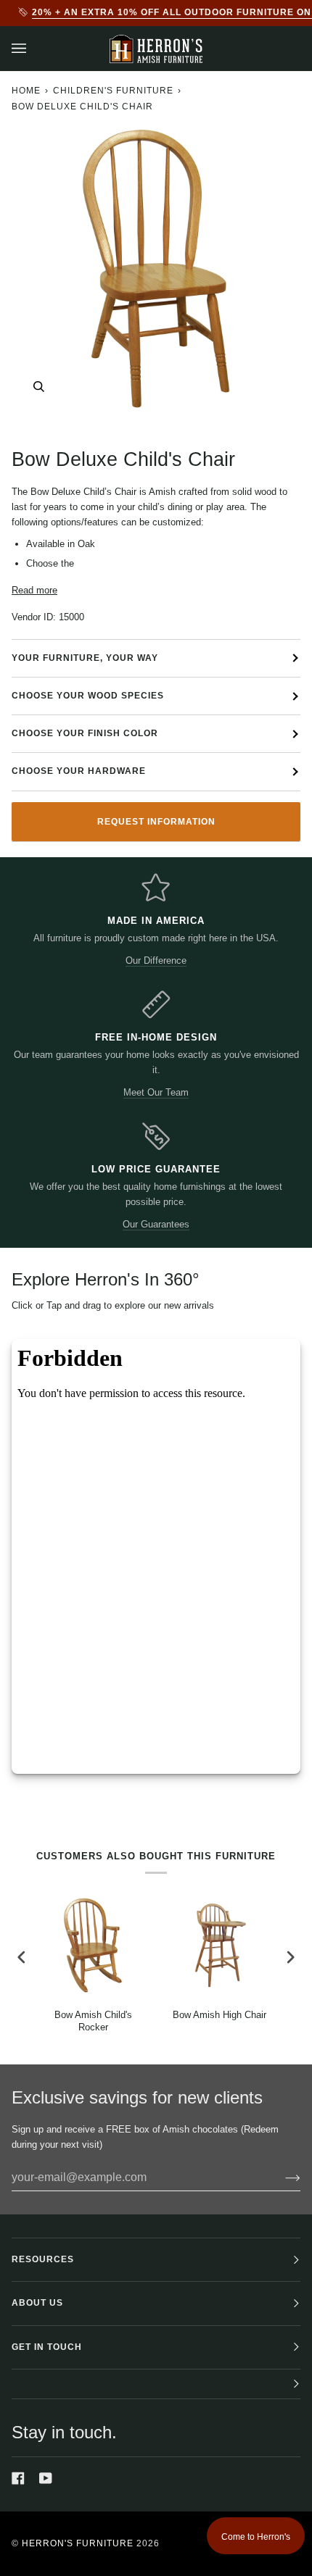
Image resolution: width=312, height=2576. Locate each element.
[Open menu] (33, 49)
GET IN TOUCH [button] (47, 2347)
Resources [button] (43, 2259)
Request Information (156, 822)
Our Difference (156, 960)
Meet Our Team (156, 1092)
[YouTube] (46, 2478)
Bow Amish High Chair (219, 2015)
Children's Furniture (113, 91)
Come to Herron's (256, 2537)
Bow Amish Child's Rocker (93, 2021)
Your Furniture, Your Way (85, 658)
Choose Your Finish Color (85, 733)
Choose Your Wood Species (88, 696)
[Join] (281, 2177)
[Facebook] (18, 2478)
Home (26, 91)
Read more (34, 590)
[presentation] (22, 1957)
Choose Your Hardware (79, 771)
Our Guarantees (156, 1224)
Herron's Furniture (78, 2543)
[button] (156, 2384)
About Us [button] (37, 2303)
